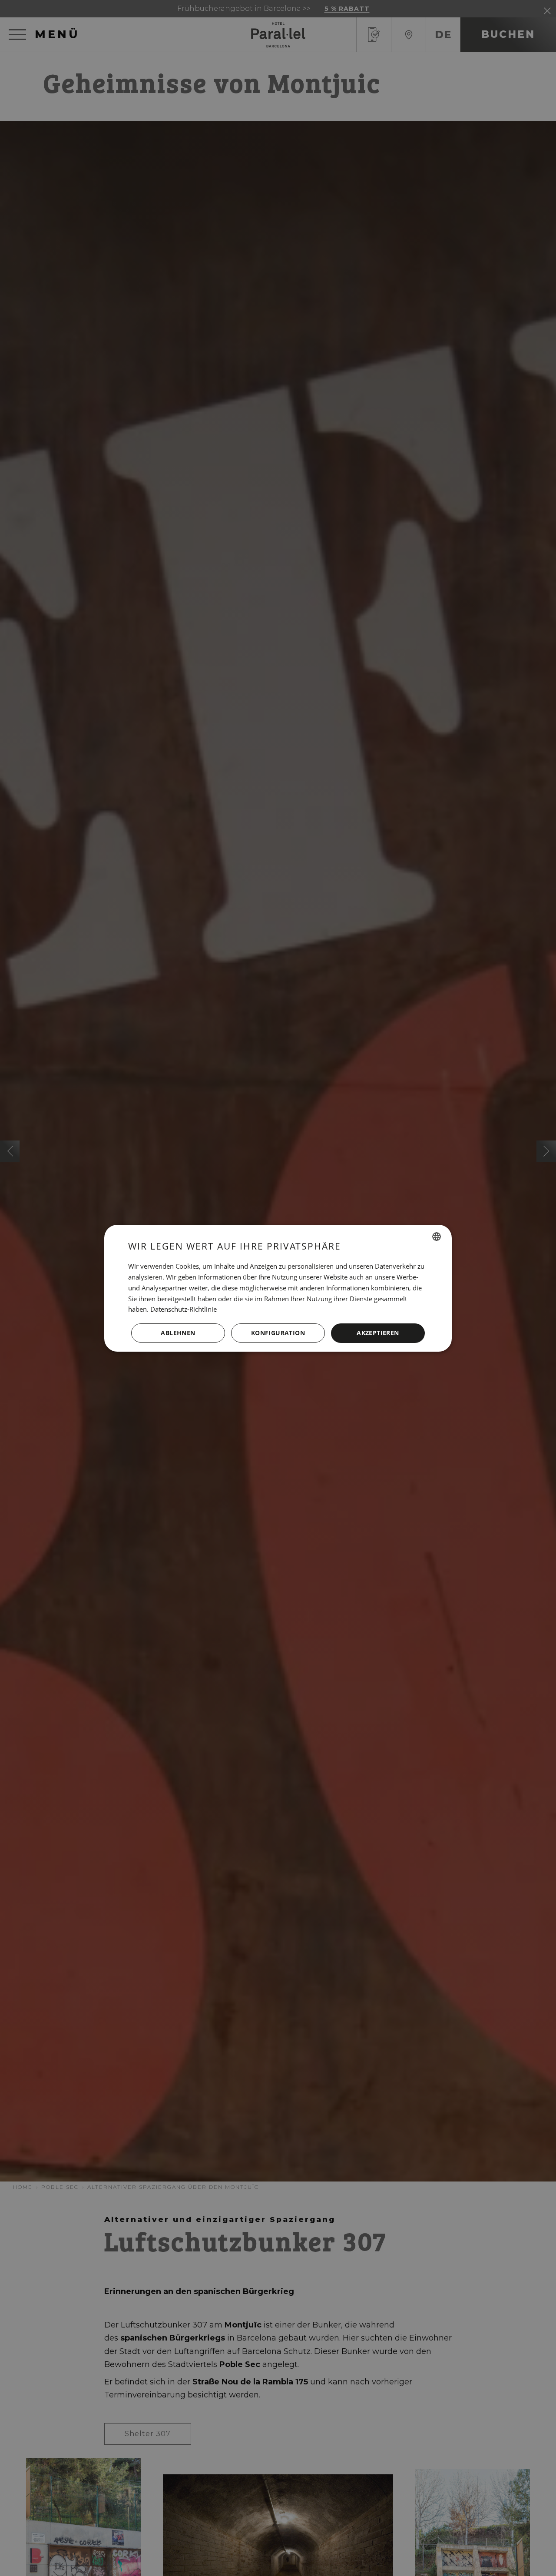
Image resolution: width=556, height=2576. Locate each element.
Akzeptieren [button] (378, 1333)
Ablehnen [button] (178, 1333)
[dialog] (278, 1288)
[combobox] (437, 1237)
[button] (278, 1333)
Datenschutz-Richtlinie (184, 1309)
